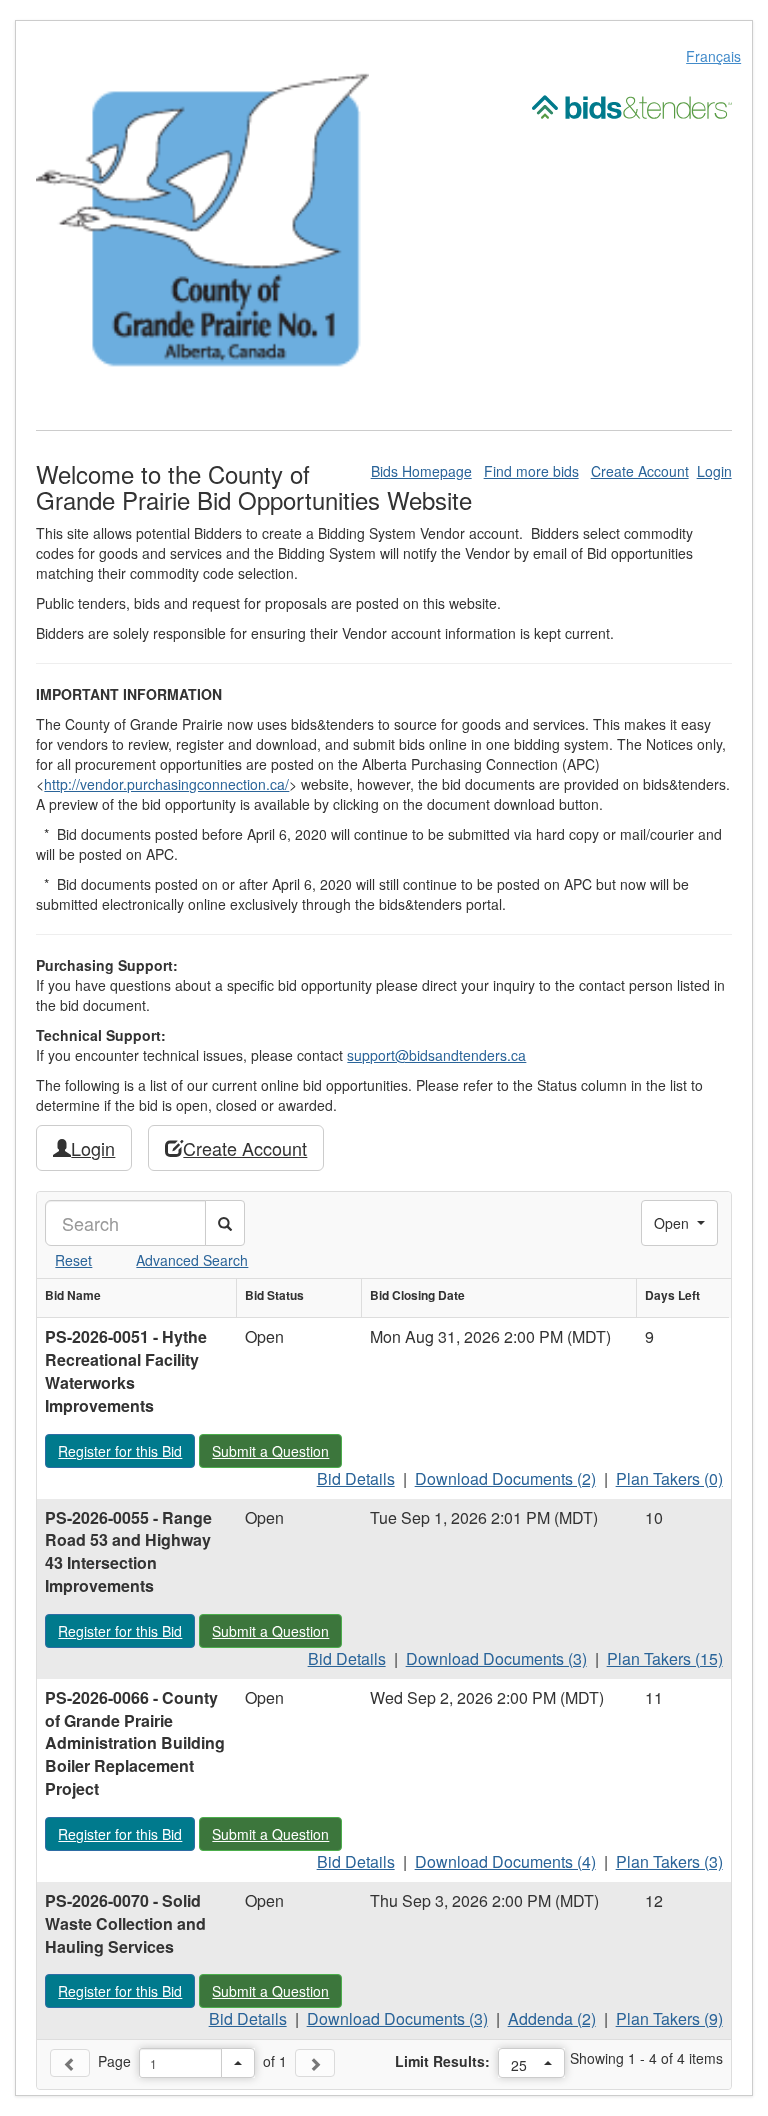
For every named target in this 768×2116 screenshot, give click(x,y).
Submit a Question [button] (276, 1450)
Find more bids (531, 471)
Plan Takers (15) (665, 1658)
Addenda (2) (552, 2018)
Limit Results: (442, 2061)
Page (114, 2061)
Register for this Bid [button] (126, 1450)
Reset (73, 1260)
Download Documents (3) (496, 1658)
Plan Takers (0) (669, 1478)
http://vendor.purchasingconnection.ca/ (166, 784)
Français (713, 56)
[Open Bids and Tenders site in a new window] (632, 105)
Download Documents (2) (505, 1478)
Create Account (640, 471)
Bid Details (356, 1478)
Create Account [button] (245, 1148)
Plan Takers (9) (669, 2018)
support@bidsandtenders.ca (436, 1055)
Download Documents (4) (505, 1861)
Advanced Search (192, 1260)
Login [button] (93, 1148)
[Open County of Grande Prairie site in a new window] (202, 223)
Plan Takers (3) (669, 1861)
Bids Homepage (421, 471)
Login (714, 471)
